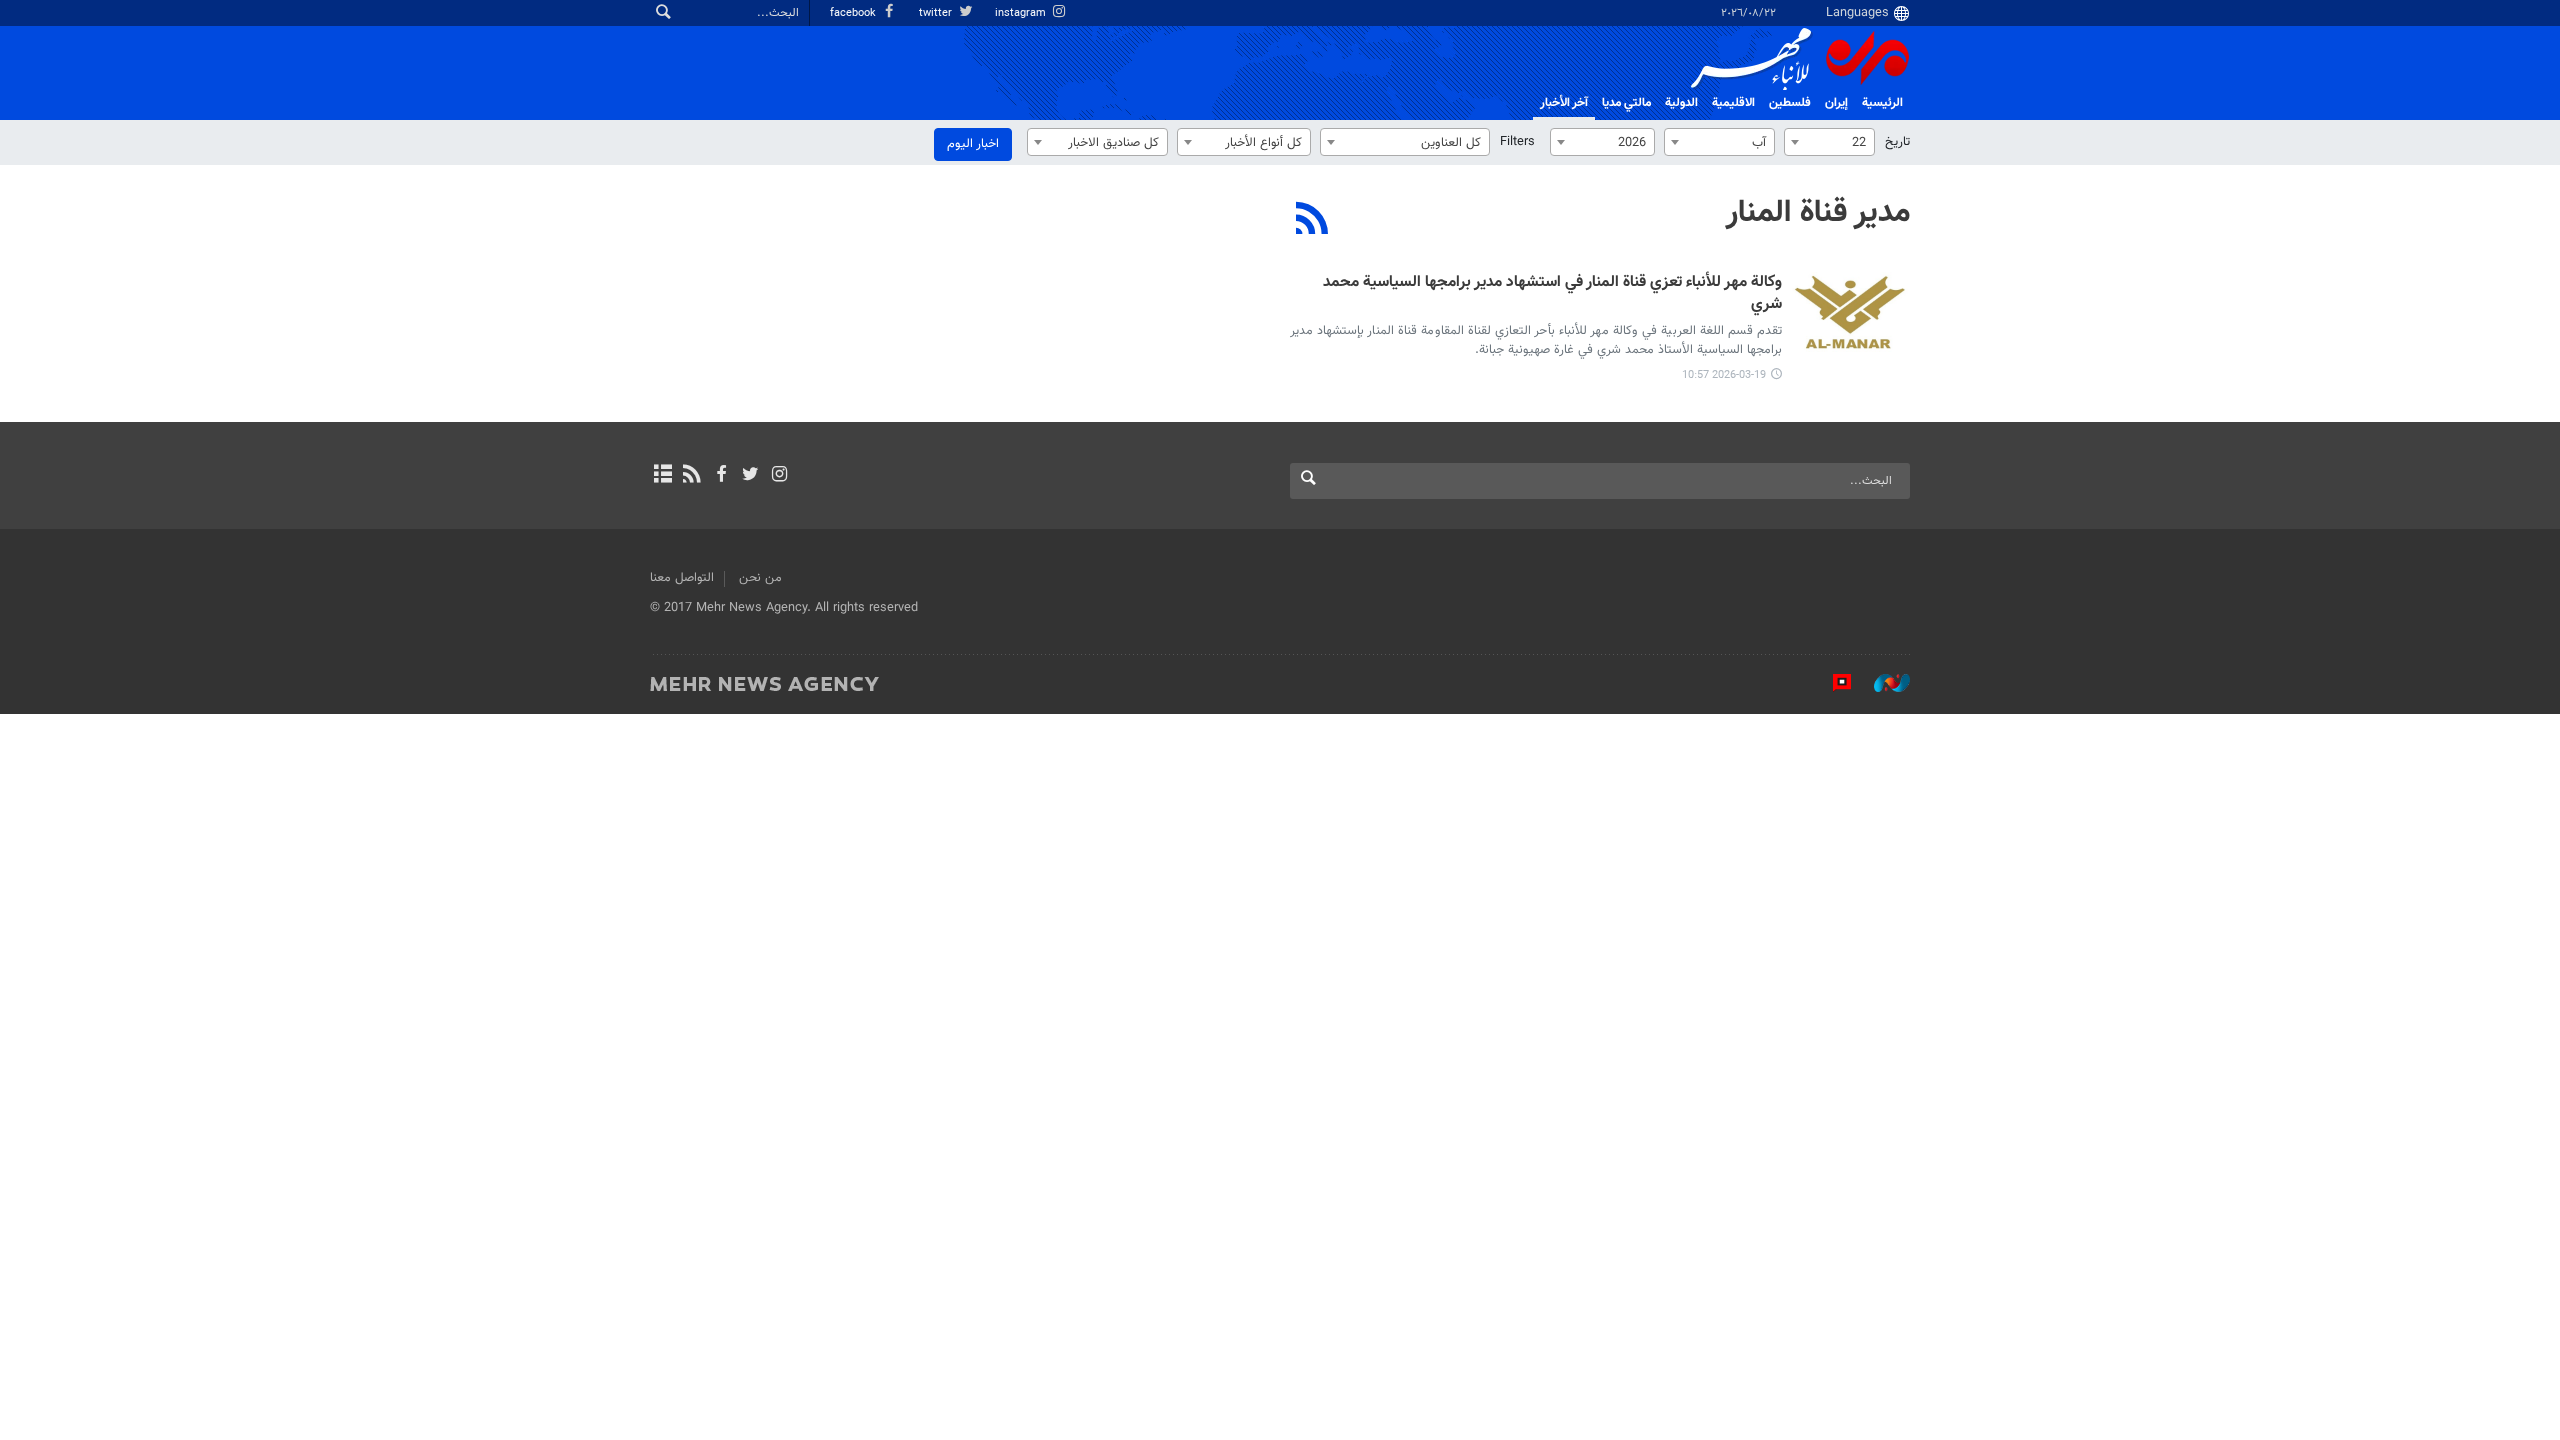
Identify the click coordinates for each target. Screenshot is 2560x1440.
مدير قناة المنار (1818, 213)
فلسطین (1790, 103)
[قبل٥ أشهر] (1850, 312)
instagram (1022, 13)
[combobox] (1829, 142)
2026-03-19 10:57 (1724, 375)
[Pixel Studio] (1832, 683)
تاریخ (1897, 142)
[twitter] (750, 476)
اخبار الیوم (973, 144)
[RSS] (1312, 221)
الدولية (1681, 103)
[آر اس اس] (691, 476)
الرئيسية (1882, 103)
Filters (1517, 142)
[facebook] (720, 476)
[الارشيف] (662, 476)
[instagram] (779, 476)
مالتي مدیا (1626, 103)
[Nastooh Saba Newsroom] (1882, 683)
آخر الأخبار (1564, 103)
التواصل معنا (682, 578)
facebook (854, 13)
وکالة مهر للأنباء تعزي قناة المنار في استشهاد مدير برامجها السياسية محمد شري (1552, 294)
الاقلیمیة (1733, 103)
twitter (937, 13)
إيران (1836, 103)
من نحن (760, 578)
